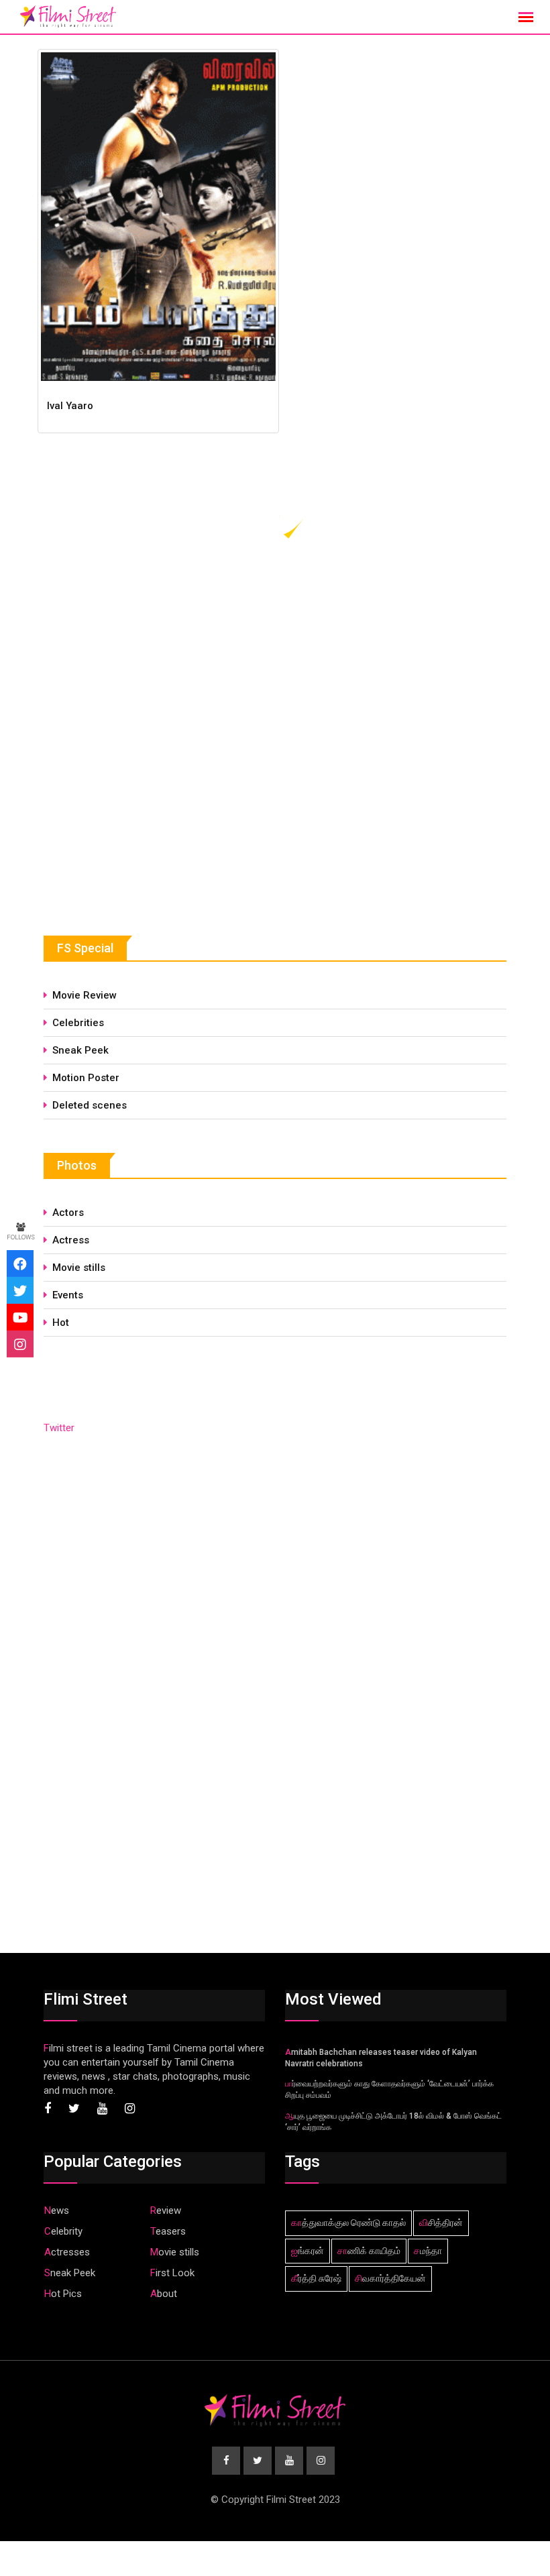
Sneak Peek (80, 1050)
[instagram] (20, 1344)
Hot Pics (63, 2294)
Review (166, 2210)
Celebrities (78, 1023)
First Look (172, 2273)
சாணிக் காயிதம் (369, 2251)
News (57, 2210)
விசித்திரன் (441, 2223)
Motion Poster (86, 1078)
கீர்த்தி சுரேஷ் (316, 2278)
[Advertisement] (144, 800)
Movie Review (85, 995)
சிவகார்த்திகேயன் (390, 2278)
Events (68, 1295)
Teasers (168, 2231)
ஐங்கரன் (308, 2251)
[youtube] (20, 1317)
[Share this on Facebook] (20, 1264)
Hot (61, 1323)
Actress (71, 1240)
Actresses (67, 2252)
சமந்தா (428, 2251)
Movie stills (79, 1268)
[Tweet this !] (20, 1290)
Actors (68, 1213)
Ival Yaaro (70, 406)
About (164, 2294)
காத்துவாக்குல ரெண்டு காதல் (348, 2223)
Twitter (59, 1428)
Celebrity (63, 2231)
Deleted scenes (90, 1105)
